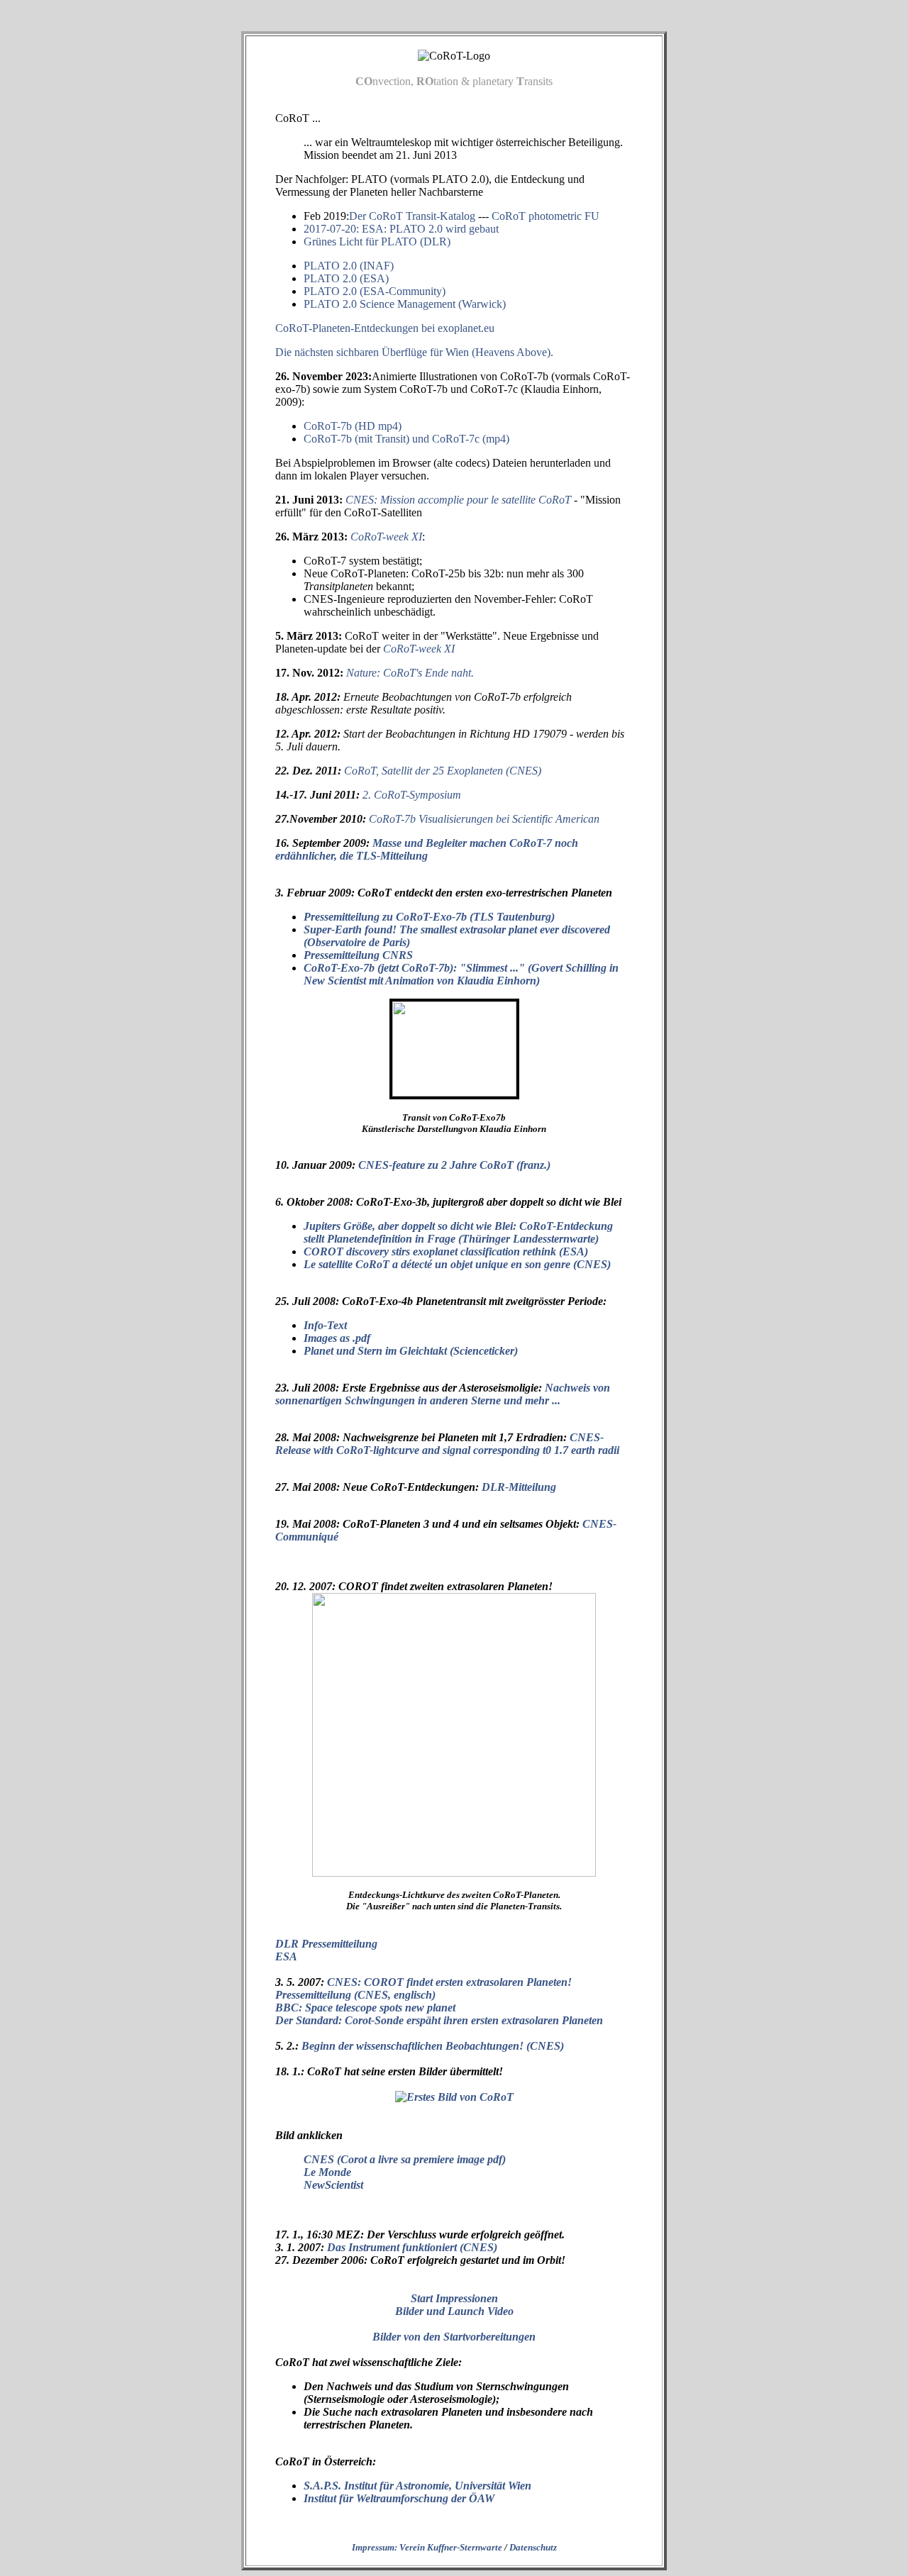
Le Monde (327, 2172)
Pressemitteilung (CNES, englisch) (355, 1995)
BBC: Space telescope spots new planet (365, 2008)
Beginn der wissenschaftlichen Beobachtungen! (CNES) (433, 2046)
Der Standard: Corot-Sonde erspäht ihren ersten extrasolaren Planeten (439, 2020)
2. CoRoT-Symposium (412, 795)
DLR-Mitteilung (519, 1487)
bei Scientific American (484, 819)
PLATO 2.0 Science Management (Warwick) (405, 304)
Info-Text (325, 1325)
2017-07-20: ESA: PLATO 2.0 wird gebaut (401, 229)
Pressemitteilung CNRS (358, 955)
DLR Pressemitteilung (326, 1944)
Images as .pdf (337, 1338)
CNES (319, 2159)
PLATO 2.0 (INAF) (349, 266)
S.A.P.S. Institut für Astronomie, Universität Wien (417, 2486)
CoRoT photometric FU (546, 216)
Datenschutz (533, 2547)
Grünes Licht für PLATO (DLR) (377, 241)
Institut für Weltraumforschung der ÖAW (399, 2498)
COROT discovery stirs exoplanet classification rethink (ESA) (446, 1251)
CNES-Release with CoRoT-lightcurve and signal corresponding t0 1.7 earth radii (447, 1444)
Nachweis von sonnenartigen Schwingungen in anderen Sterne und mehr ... (443, 1394)
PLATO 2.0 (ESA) (346, 278)
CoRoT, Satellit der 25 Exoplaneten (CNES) (443, 771)
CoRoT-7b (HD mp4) (353, 426)
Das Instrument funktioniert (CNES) (412, 2247)
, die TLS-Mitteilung (427, 849)
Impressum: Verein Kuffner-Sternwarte (427, 2547)
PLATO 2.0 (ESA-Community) (375, 291)
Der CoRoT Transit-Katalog (412, 216)
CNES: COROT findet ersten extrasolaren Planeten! (449, 1982)
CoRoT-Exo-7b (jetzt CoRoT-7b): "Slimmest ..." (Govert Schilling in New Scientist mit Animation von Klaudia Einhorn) (461, 974)
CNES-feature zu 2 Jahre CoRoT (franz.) (454, 1165)
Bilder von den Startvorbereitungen (454, 2337)
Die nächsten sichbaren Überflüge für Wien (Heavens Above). (414, 352)
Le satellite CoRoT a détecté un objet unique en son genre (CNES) (457, 1264)
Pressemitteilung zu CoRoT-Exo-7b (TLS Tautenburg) (429, 917)
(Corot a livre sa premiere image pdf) (421, 2159)
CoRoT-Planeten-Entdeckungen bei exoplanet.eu (385, 328)
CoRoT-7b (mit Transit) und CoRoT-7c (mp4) (406, 439)
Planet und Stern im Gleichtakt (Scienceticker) (411, 1351)
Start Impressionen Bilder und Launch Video (454, 2305)
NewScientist (333, 2185)
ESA (286, 1956)
